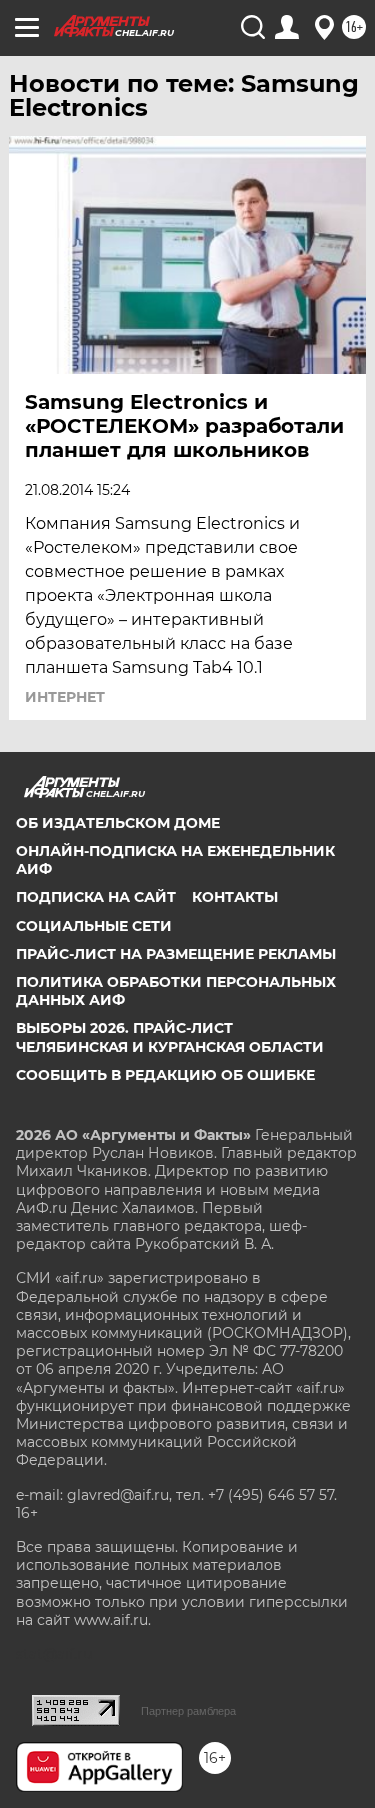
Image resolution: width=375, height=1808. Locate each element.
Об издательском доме (118, 823)
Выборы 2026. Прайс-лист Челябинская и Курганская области (170, 1037)
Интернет (65, 697)
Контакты (235, 897)
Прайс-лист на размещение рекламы (176, 954)
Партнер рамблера (188, 1711)
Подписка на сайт (96, 897)
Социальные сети (94, 926)
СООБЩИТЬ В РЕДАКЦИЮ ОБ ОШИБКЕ (165, 1075)
